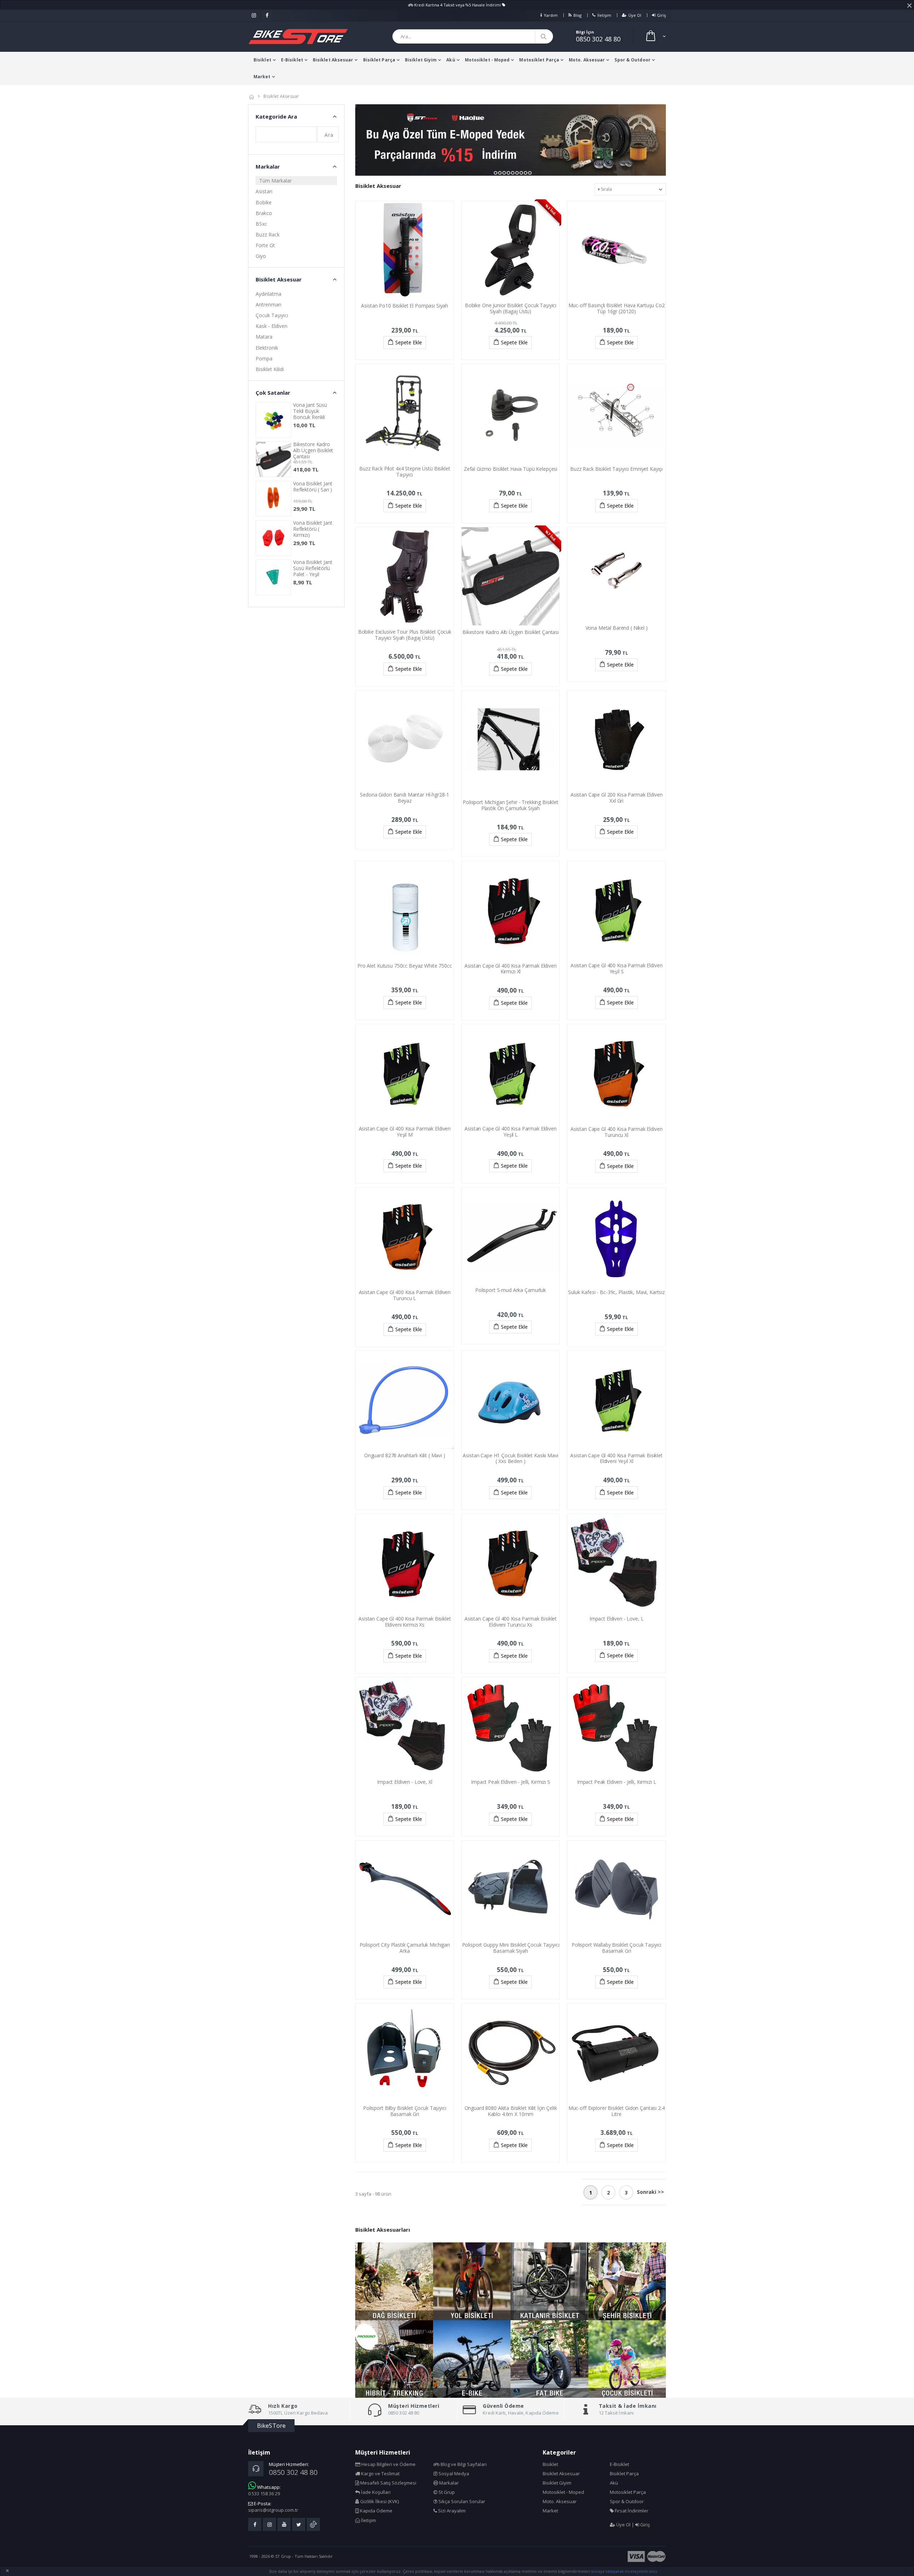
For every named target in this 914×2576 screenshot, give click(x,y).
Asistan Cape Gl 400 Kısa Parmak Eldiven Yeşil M (405, 1132)
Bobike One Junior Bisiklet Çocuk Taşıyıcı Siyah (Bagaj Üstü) (511, 308)
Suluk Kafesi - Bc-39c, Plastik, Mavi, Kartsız (616, 1292)
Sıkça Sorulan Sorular (461, 2501)
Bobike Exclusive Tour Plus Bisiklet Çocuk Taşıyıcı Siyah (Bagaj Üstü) (405, 635)
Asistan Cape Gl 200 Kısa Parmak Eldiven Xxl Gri (617, 798)
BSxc (261, 224)
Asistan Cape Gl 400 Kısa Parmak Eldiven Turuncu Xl (617, 1132)
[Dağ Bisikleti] (394, 2281)
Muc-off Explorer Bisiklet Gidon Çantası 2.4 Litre (617, 2111)
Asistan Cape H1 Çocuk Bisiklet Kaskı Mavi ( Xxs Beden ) (510, 1458)
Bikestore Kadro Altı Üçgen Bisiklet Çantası (511, 632)
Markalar (448, 2483)
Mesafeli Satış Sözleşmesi (388, 2483)
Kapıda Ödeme (376, 2511)
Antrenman (268, 304)
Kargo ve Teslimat (380, 2473)
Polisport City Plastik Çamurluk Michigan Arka (405, 1948)
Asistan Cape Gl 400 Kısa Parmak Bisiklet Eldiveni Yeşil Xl (616, 1458)
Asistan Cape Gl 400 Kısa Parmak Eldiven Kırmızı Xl (511, 969)
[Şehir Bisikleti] (627, 2281)
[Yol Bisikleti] (472, 2281)
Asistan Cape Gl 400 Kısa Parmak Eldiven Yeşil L (511, 1132)
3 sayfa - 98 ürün (373, 2194)
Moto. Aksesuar (587, 60)
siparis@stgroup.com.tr (273, 2510)
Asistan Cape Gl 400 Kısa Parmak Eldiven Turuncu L (405, 1295)
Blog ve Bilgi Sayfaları (463, 2464)
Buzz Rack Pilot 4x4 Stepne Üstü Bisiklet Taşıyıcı (405, 471)
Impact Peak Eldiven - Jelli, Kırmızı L (617, 1782)
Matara (264, 337)
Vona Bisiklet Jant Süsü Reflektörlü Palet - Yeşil (313, 568)
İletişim (604, 15)
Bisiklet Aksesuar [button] (279, 279)
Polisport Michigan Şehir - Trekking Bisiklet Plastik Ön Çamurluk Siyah (511, 805)
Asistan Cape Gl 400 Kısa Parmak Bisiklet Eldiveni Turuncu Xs (511, 1622)
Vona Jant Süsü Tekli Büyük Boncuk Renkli (310, 411)
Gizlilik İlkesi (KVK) (379, 2501)
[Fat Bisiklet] (549, 2359)
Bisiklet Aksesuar (333, 60)
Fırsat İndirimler (631, 2511)
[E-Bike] (472, 2359)
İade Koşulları (375, 2492)
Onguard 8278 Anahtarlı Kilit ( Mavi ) (405, 1455)
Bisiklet (262, 60)
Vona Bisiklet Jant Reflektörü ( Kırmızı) (313, 529)
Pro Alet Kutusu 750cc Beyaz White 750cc (405, 966)
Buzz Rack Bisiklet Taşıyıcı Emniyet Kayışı (616, 469)
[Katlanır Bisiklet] (549, 2281)
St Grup (446, 2492)
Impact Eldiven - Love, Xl (405, 1782)
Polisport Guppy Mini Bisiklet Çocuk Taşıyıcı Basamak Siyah (511, 1948)
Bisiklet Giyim (421, 60)
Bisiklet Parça (379, 60)
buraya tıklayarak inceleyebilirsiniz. (625, 2571)
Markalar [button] (268, 166)
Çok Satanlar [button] (273, 393)
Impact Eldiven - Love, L (617, 1619)
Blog (577, 15)
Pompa (264, 358)
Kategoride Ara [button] (276, 116)
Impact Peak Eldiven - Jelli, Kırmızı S (511, 1782)
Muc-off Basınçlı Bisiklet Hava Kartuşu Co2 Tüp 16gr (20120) (617, 308)
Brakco (264, 213)
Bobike (264, 202)
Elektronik (267, 348)
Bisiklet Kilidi (270, 369)
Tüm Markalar (275, 181)
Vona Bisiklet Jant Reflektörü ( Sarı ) (313, 486)
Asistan (264, 191)
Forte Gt (265, 245)
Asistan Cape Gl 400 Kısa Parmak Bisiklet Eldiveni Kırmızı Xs (405, 1622)
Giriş (661, 15)
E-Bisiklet (292, 60)
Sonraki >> (651, 2192)
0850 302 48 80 (598, 39)
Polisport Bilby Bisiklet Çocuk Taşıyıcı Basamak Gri (405, 2111)
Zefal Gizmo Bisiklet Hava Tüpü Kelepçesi (511, 469)
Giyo (261, 256)
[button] (655, 37)
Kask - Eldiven (272, 326)
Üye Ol (635, 15)
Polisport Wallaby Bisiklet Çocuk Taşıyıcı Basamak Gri (616, 1948)
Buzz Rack (268, 234)
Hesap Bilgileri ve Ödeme (388, 2464)
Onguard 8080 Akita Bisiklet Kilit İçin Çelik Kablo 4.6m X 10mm (511, 2111)
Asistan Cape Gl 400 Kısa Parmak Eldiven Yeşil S (617, 968)
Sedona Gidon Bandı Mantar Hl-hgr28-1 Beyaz (405, 798)
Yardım (551, 15)
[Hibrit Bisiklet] (394, 2359)
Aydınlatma (268, 294)
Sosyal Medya (453, 2473)
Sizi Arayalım (451, 2511)
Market (262, 77)
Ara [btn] (329, 135)
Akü (451, 60)
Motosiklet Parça (539, 60)
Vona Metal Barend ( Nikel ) (617, 628)
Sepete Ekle (409, 342)
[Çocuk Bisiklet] (627, 2359)
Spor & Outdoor (632, 60)
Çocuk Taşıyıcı (272, 315)
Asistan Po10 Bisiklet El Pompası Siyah (405, 306)
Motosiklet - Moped (487, 60)
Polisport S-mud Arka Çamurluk (511, 1290)
